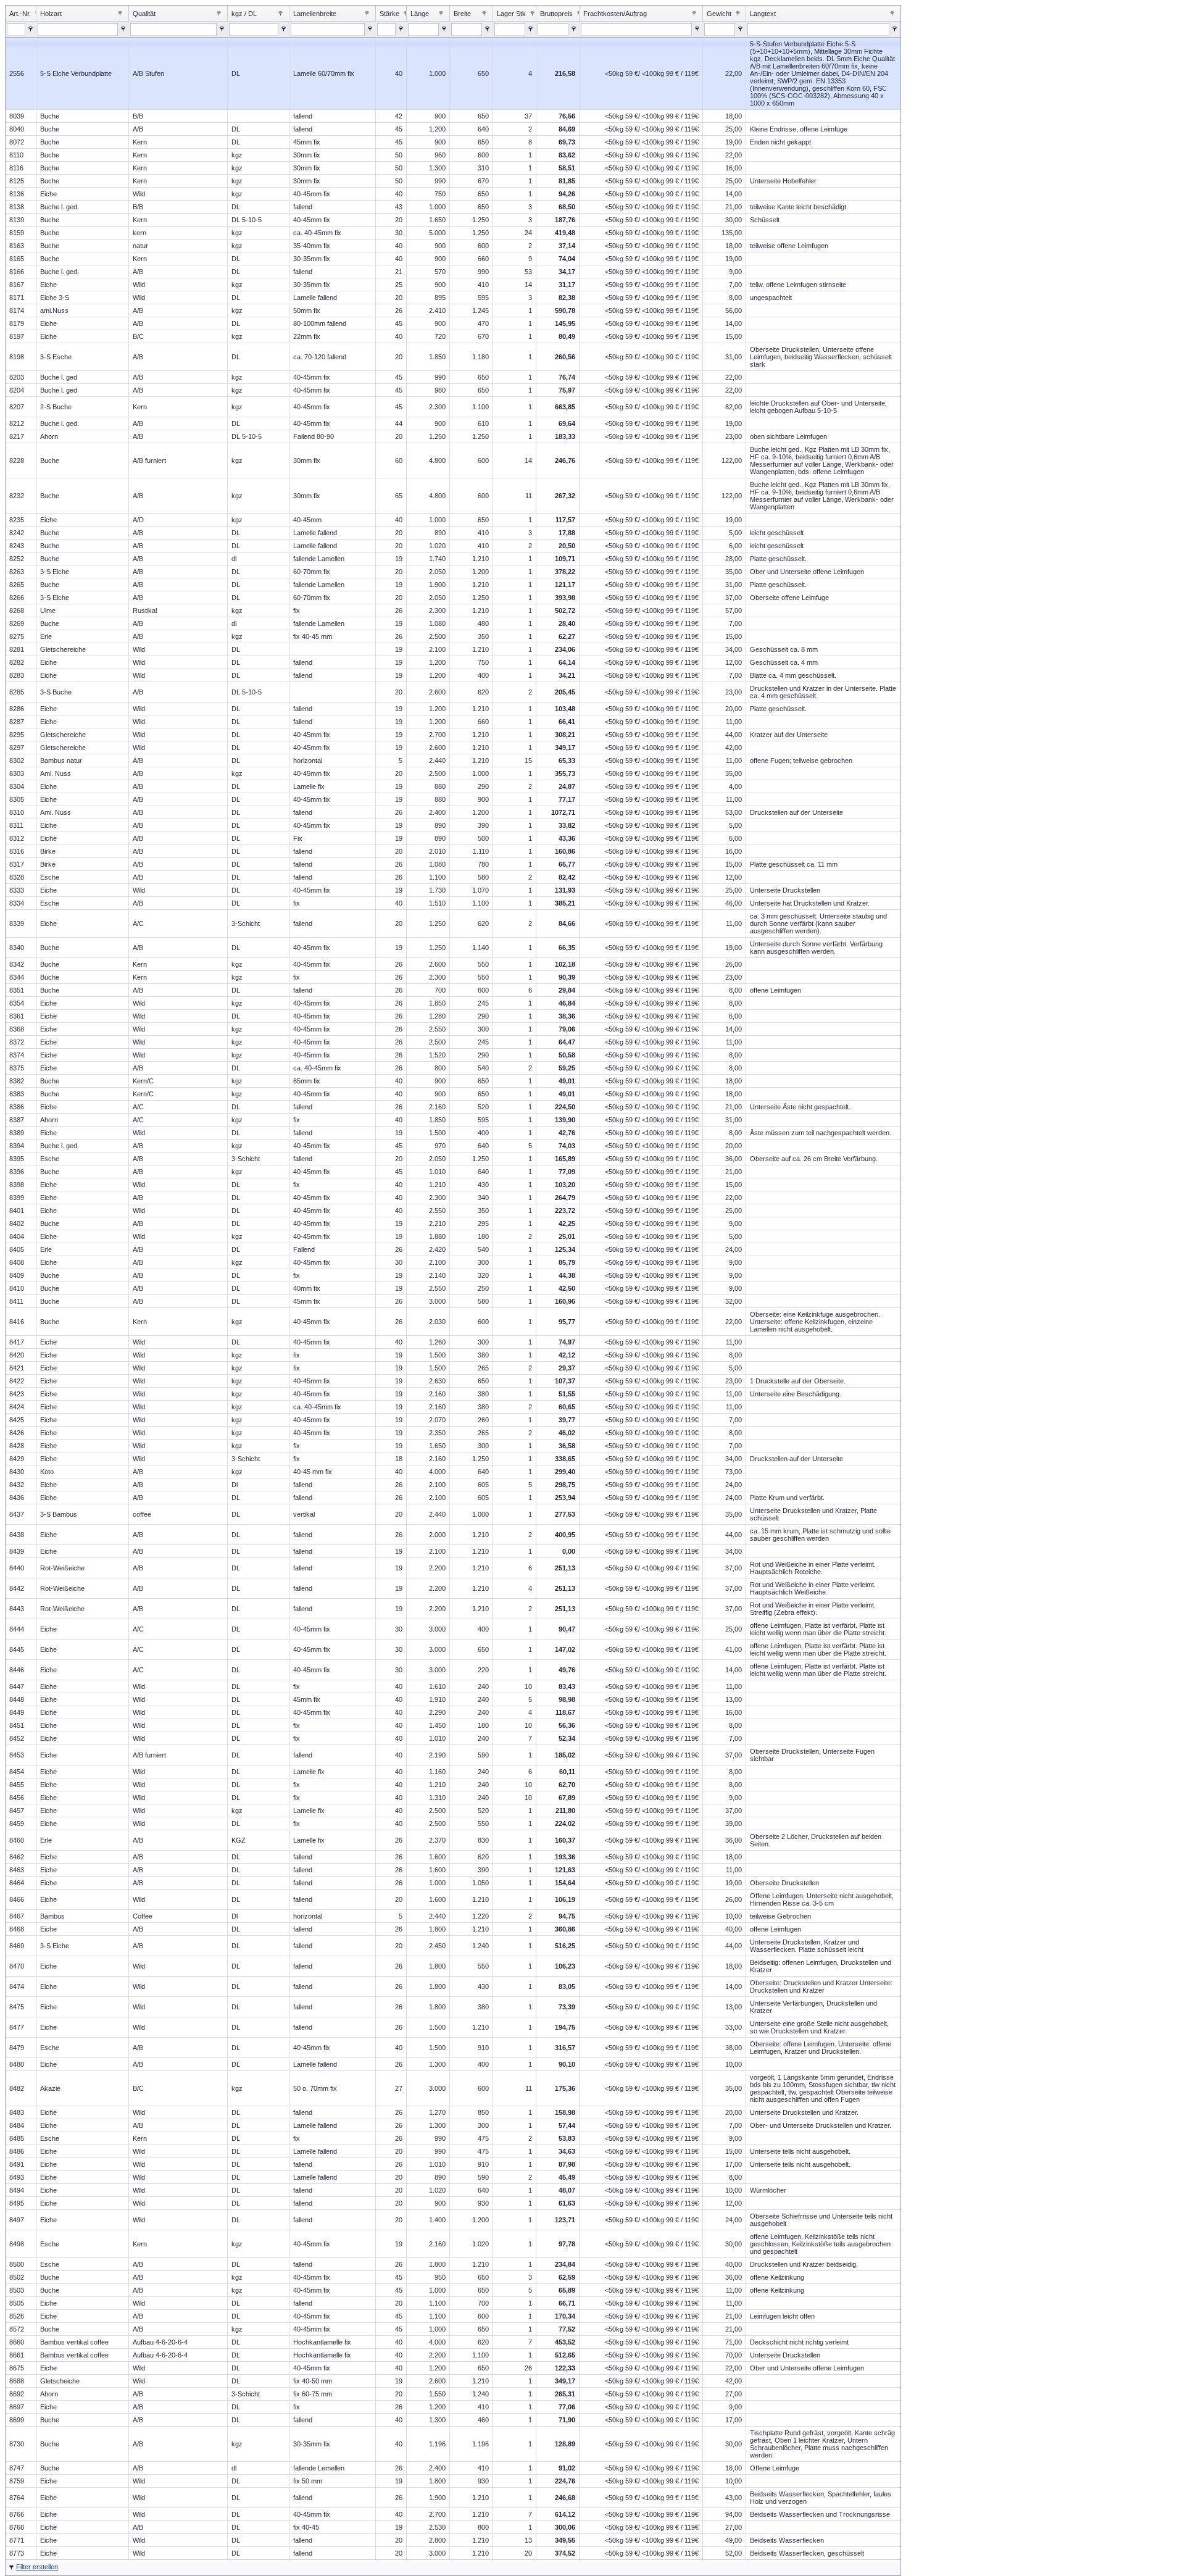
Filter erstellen (37, 2567)
